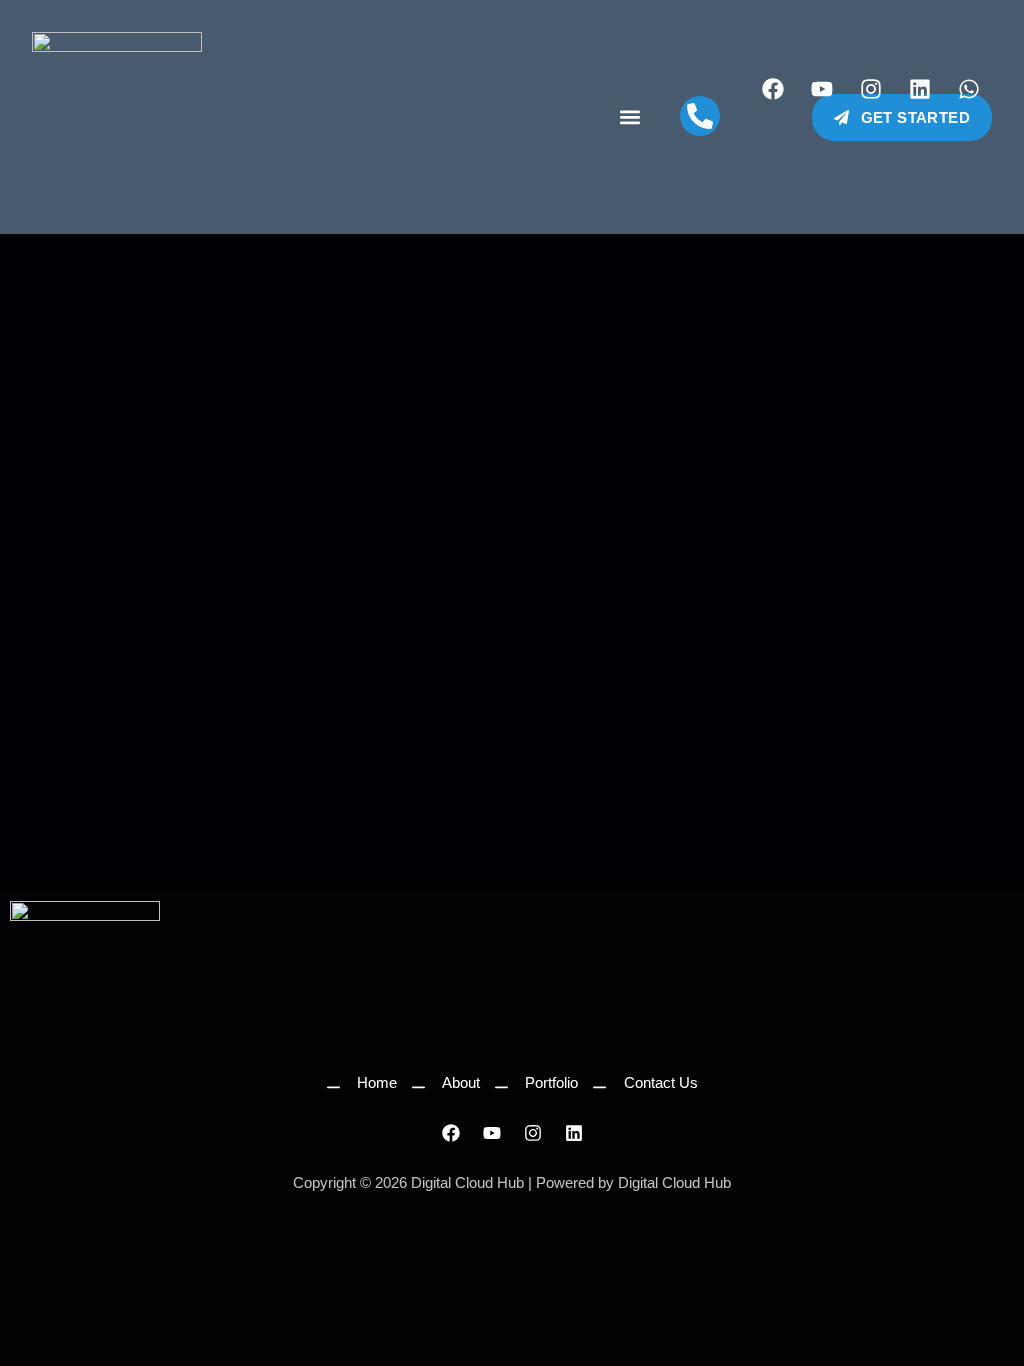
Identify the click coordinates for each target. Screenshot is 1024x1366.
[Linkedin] (920, 89)
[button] (629, 117)
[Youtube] (822, 89)
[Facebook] (773, 89)
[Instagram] (871, 89)
